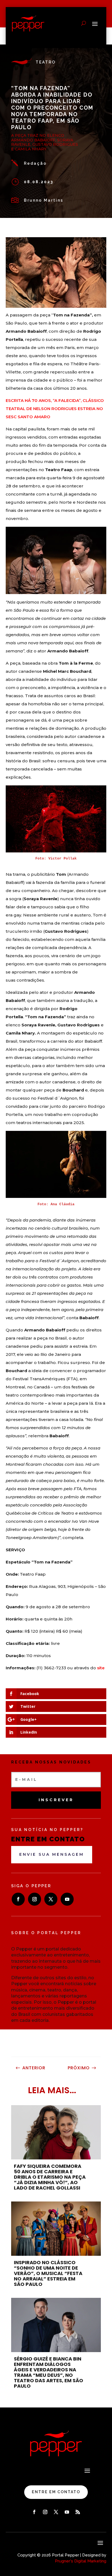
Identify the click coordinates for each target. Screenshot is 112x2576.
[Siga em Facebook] (18, 1899)
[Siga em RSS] (78, 2512)
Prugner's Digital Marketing (81, 2561)
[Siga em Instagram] (35, 1899)
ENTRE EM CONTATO (56, 2492)
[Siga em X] (51, 1899)
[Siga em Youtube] (67, 1899)
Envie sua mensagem (52, 1854)
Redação (35, 163)
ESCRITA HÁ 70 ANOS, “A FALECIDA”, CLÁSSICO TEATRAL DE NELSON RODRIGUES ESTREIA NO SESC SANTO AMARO (55, 409)
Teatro (46, 62)
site (100, 1668)
